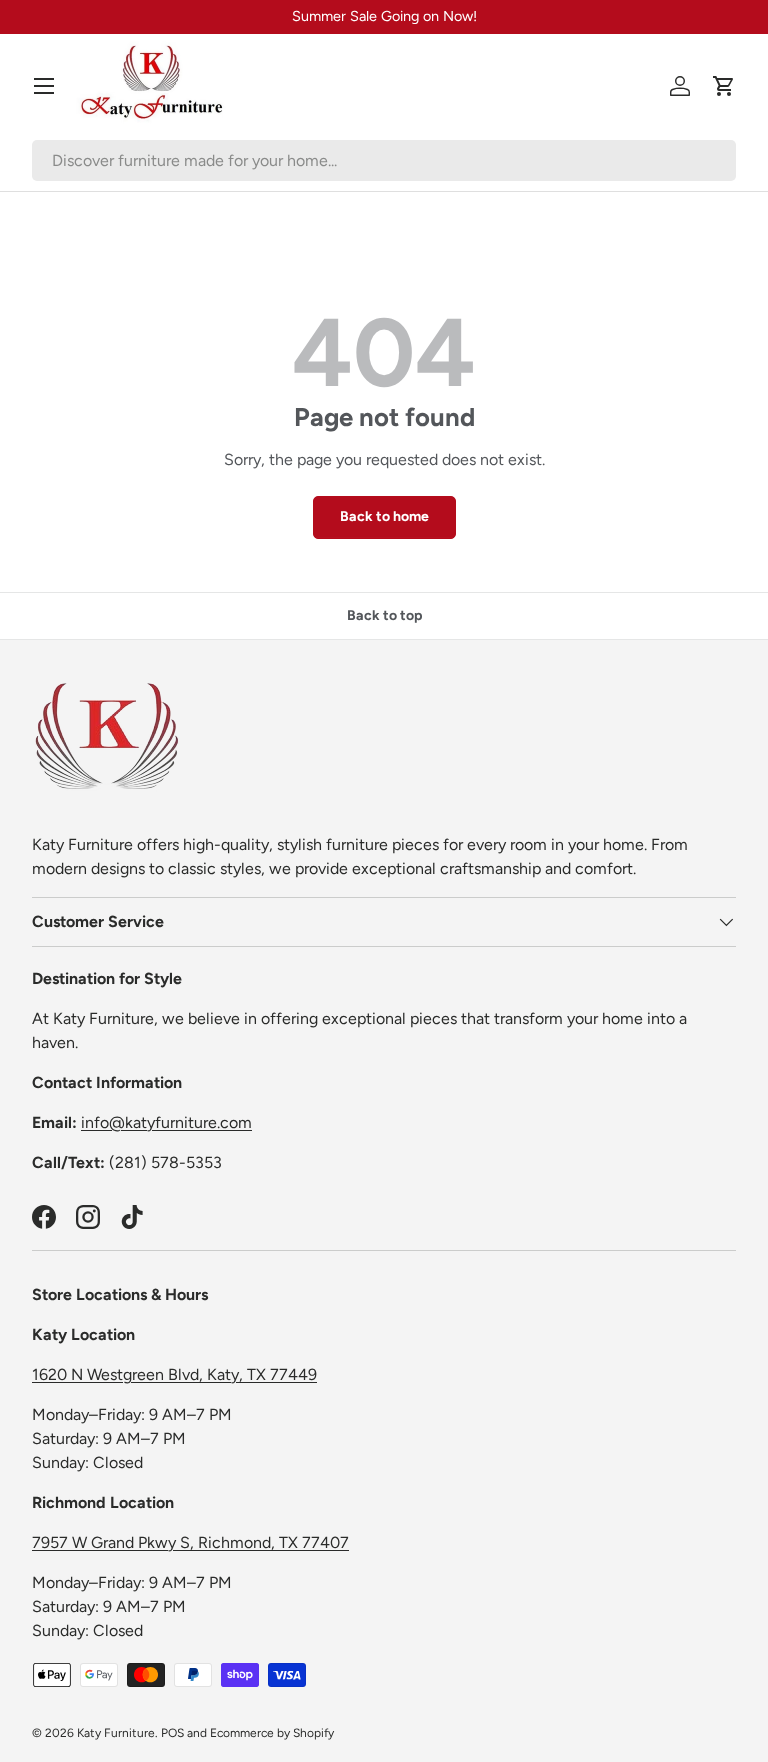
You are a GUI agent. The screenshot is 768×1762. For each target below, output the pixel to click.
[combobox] (384, 160)
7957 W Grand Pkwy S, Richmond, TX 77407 (190, 1542)
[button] (724, 86)
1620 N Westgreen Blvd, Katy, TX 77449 (174, 1374)
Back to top (384, 615)
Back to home (384, 516)
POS (172, 1733)
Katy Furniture (116, 1733)
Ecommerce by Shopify (272, 1733)
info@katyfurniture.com (166, 1122)
